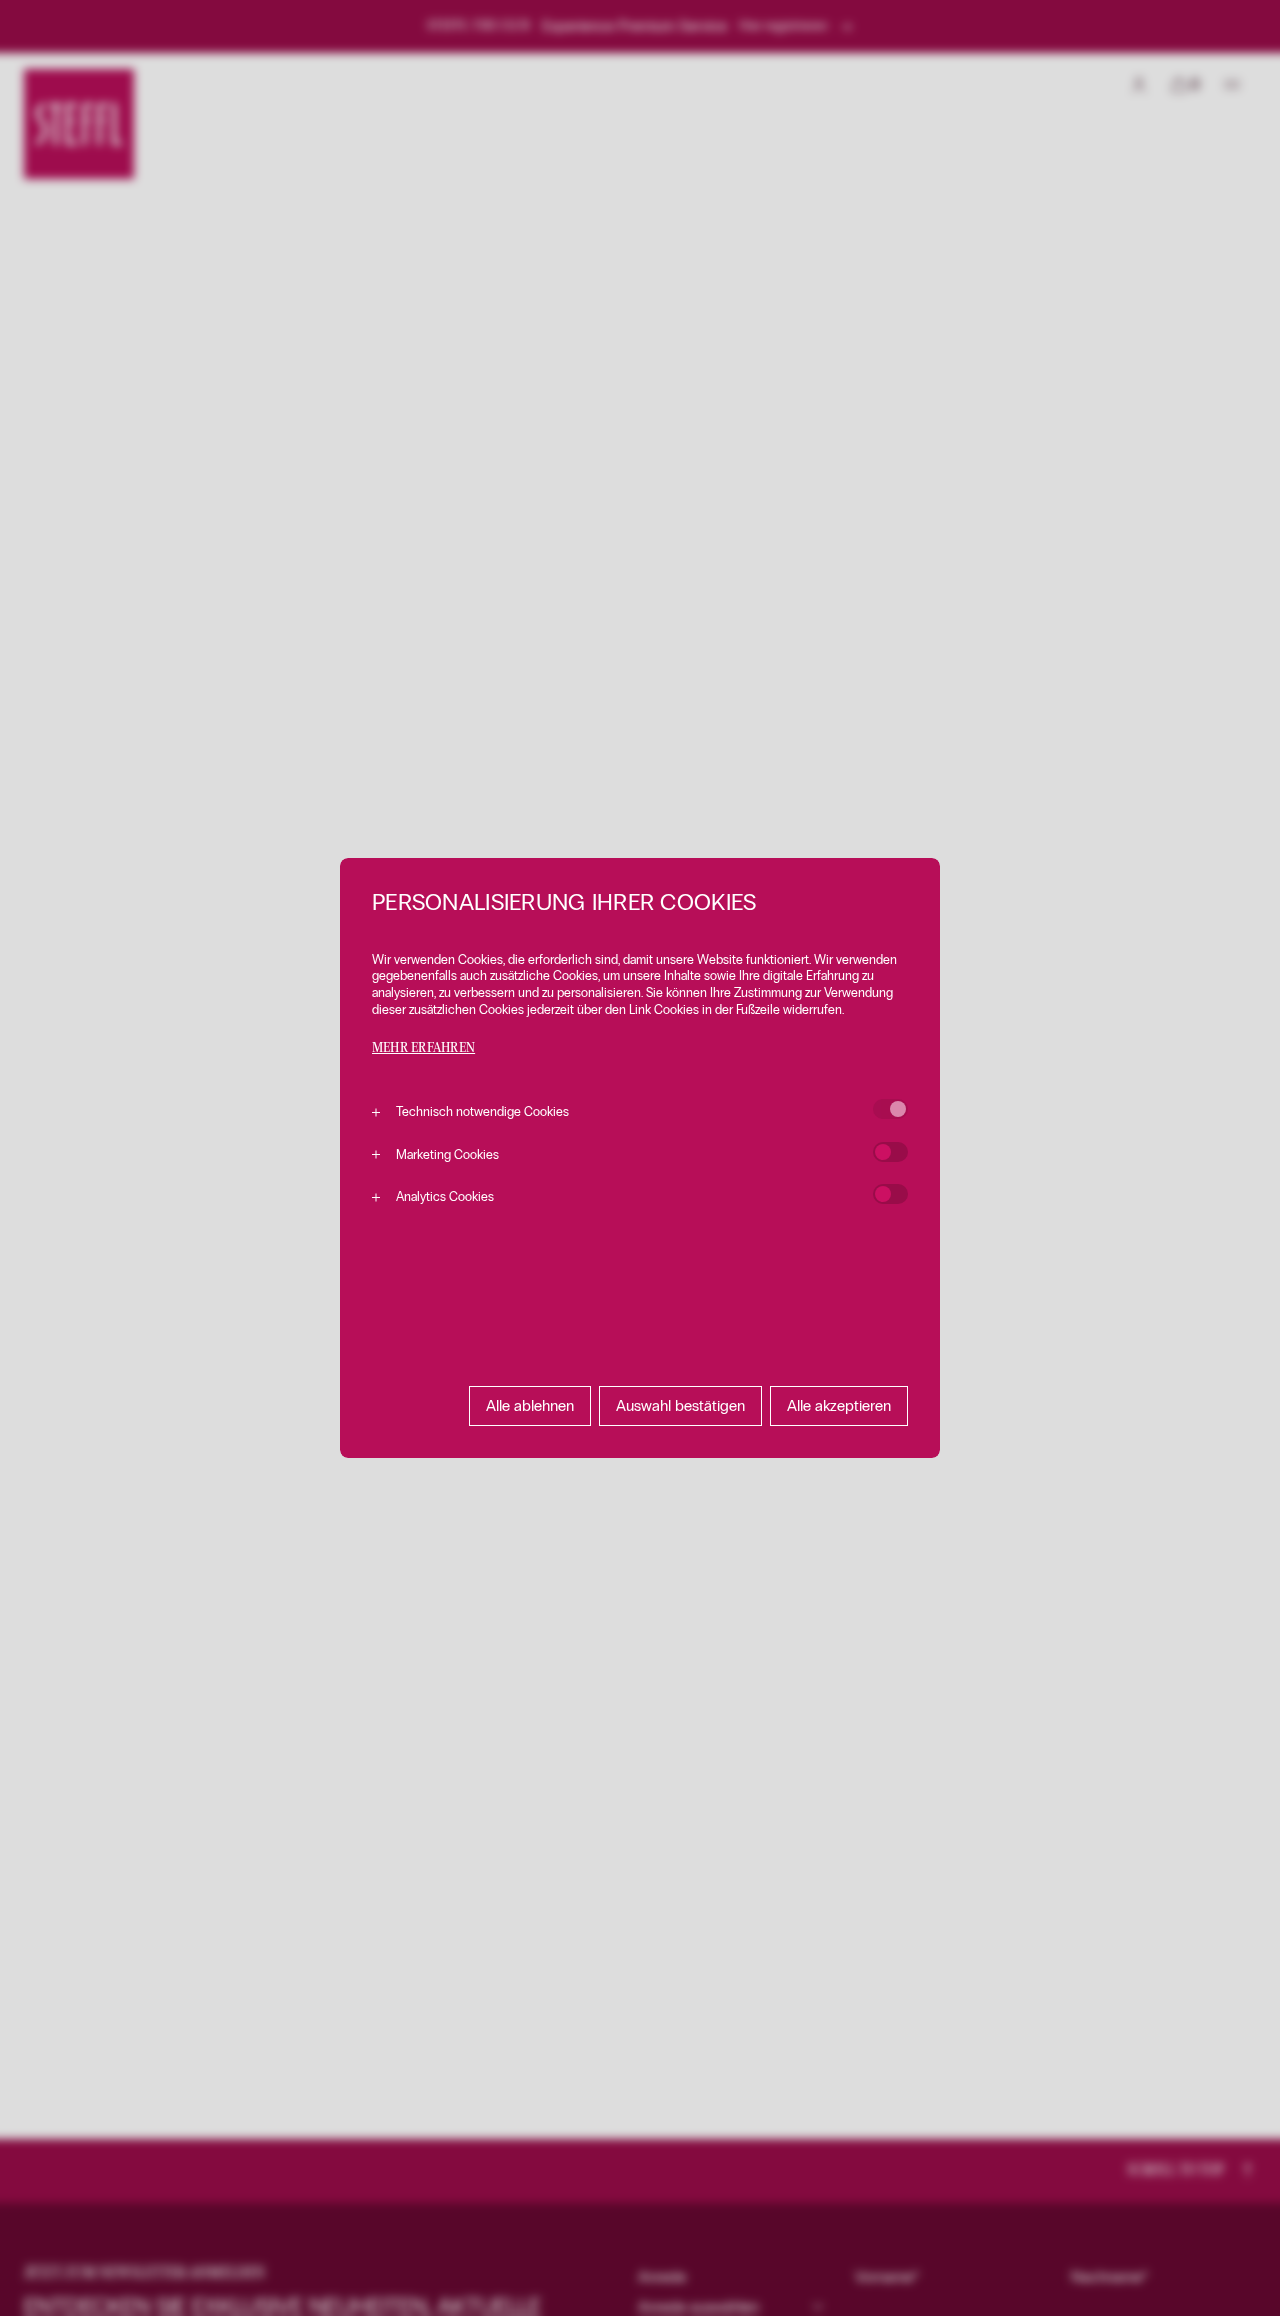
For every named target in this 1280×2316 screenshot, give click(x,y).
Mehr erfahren (423, 1048)
